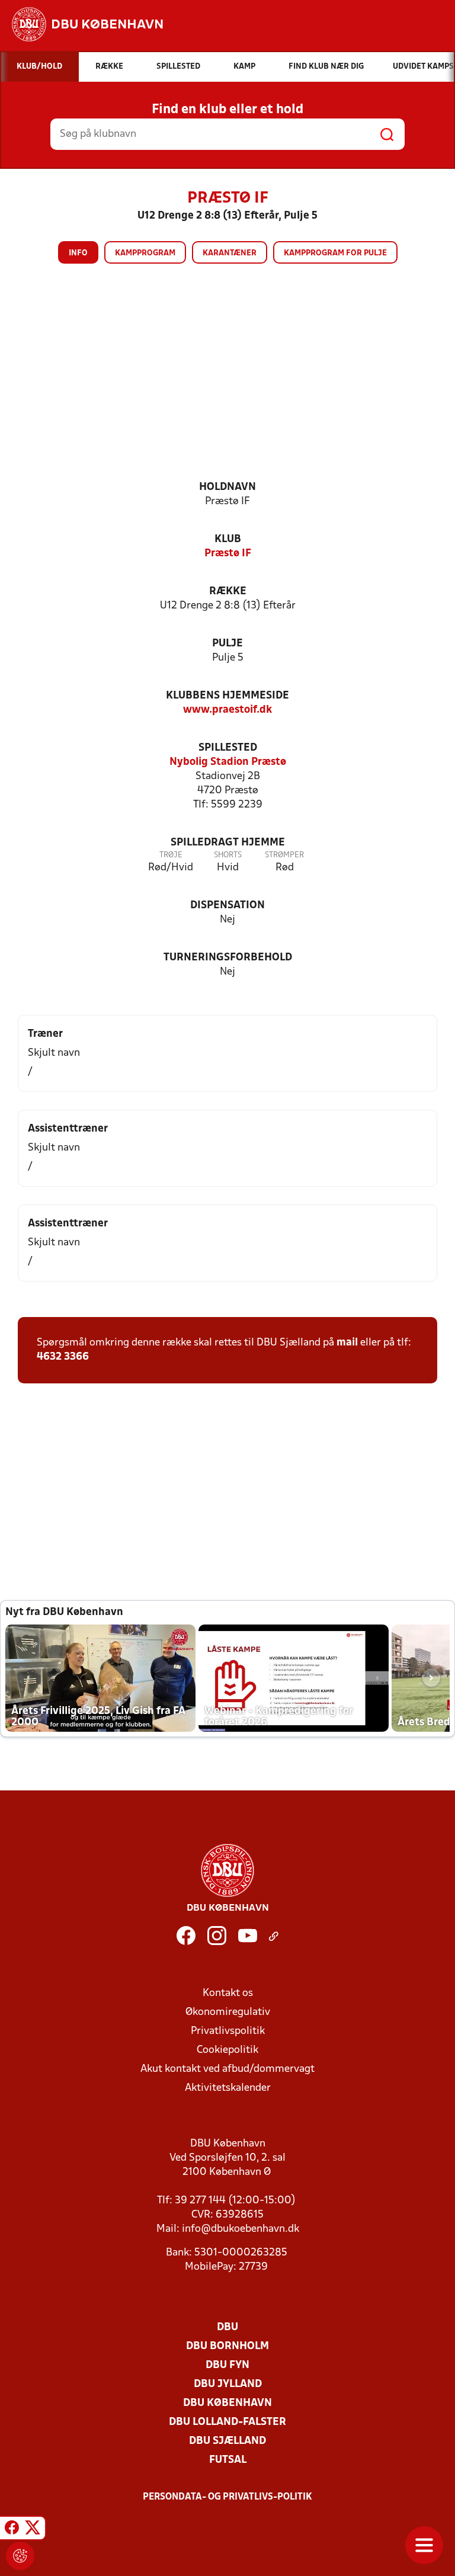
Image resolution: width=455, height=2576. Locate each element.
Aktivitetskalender (228, 2088)
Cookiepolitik (227, 2050)
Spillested (228, 748)
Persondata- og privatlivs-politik (227, 2497)
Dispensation (227, 906)
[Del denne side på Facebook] (12, 2530)
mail (347, 1343)
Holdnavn (227, 487)
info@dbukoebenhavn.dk (241, 2229)
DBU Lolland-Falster (227, 2422)
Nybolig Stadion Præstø (228, 762)
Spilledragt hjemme (228, 843)
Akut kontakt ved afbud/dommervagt (227, 2069)
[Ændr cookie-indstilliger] (20, 2556)
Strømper (284, 855)
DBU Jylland (228, 2384)
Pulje (227, 644)
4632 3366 (63, 1357)
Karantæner (230, 253)
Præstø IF (228, 554)
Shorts (228, 855)
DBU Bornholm (227, 2346)
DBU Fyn (227, 2365)
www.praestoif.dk (227, 710)
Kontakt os (228, 1993)
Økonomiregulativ (228, 2012)
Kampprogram (145, 253)
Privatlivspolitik (228, 2031)
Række (228, 592)
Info (78, 253)
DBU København (227, 2403)
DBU (227, 2327)
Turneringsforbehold (228, 958)
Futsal (228, 2460)
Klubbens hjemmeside (227, 696)
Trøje (171, 855)
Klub (228, 539)
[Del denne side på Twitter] (33, 2530)
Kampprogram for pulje (335, 253)
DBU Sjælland (227, 2441)
